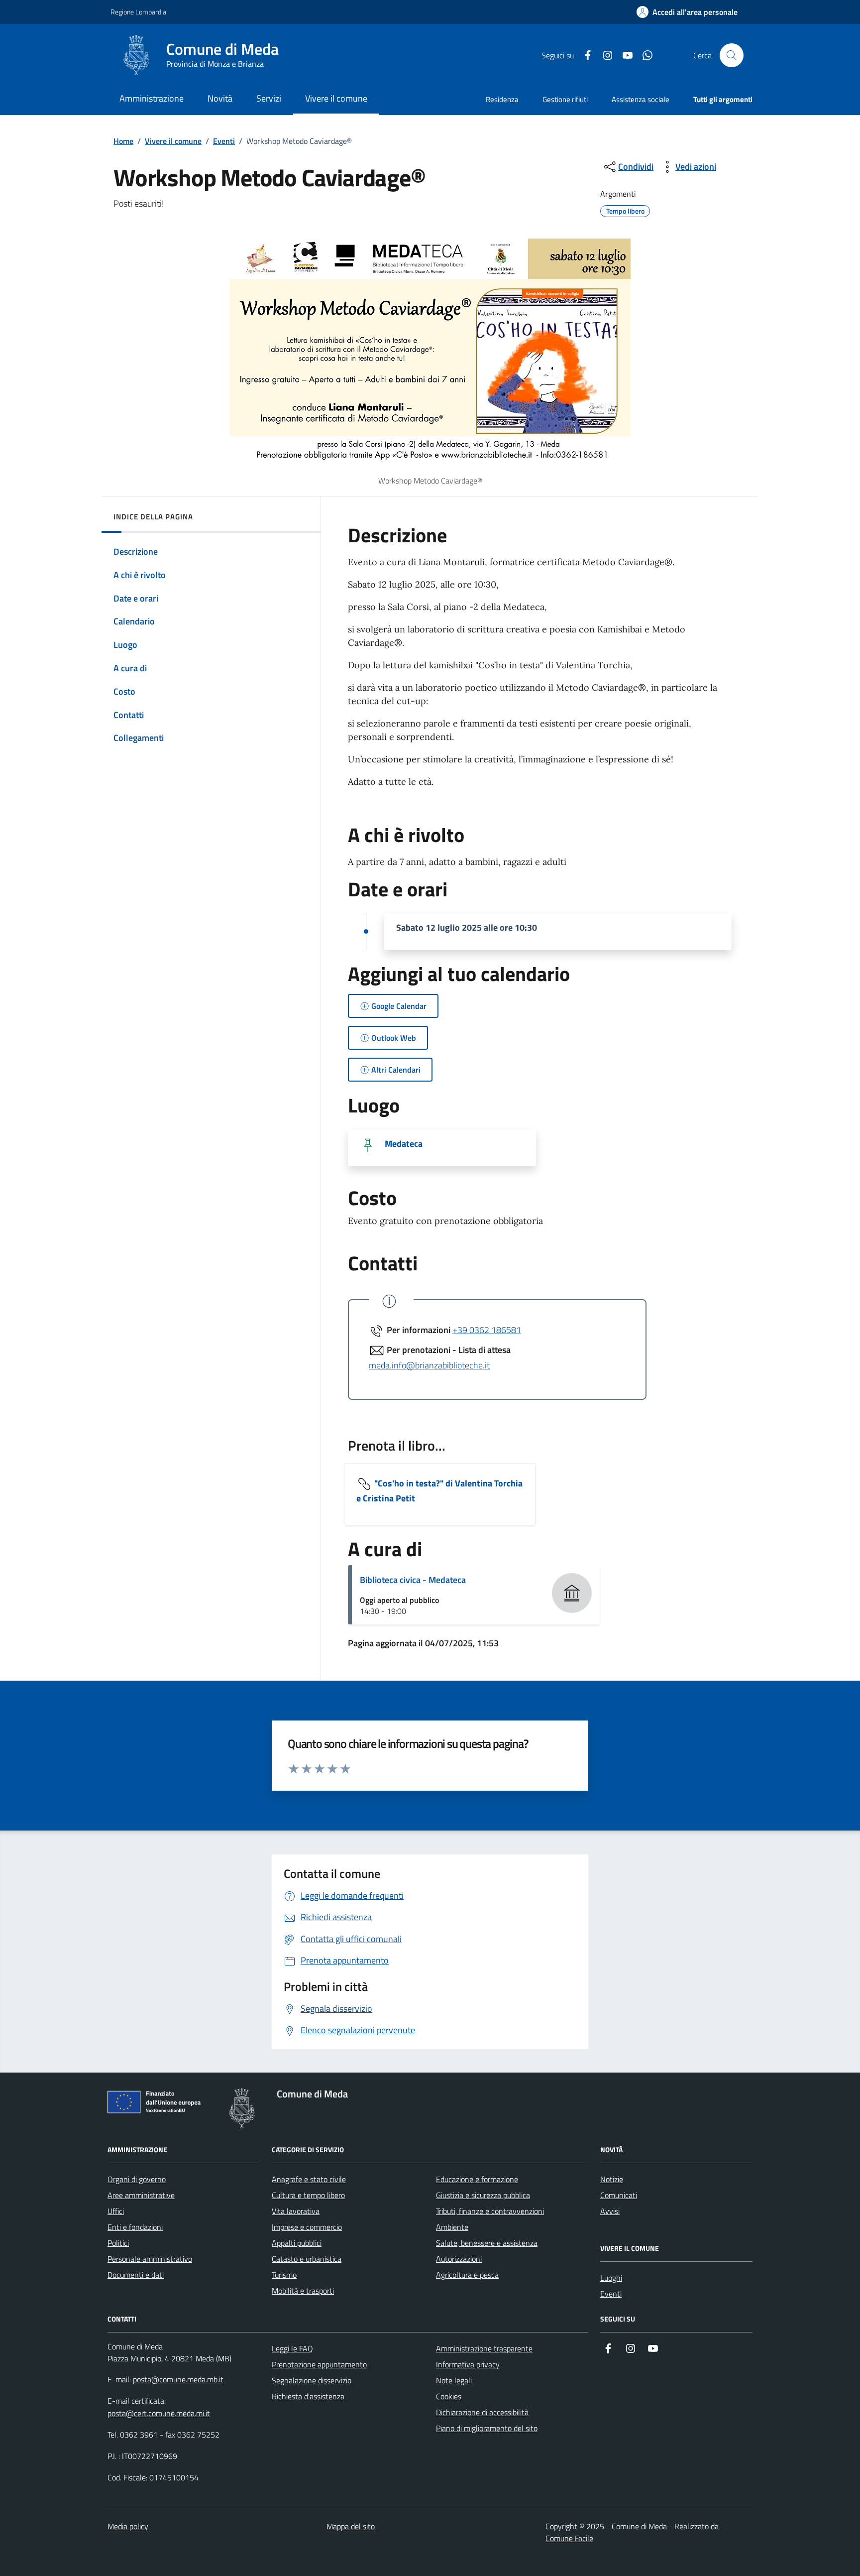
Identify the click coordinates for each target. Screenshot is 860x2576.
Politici (118, 2243)
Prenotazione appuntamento (319, 2364)
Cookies (449, 2396)
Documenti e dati (136, 2275)
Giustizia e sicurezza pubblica (483, 2195)
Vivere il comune (173, 141)
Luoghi (611, 2278)
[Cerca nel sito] (732, 55)
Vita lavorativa (296, 2211)
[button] (687, 12)
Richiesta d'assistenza (308, 2396)
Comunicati (619, 2195)
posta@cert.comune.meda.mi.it (159, 2413)
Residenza (502, 99)
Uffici (116, 2211)
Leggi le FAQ (292, 2348)
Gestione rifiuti (565, 99)
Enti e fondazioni (135, 2227)
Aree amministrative (141, 2195)
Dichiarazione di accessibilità (482, 2412)
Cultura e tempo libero (308, 2195)
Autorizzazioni (459, 2259)
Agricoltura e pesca (467, 2275)
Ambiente (452, 2227)
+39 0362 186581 (487, 1330)
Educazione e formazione (477, 2179)
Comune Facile (569, 2538)
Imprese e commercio (307, 2227)
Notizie (612, 2179)
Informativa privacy (468, 2364)
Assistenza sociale (641, 99)
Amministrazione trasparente (484, 2348)
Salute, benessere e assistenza (487, 2243)
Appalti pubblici (297, 2243)
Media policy (128, 2526)
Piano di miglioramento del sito (487, 2428)
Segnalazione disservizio (312, 2380)
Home (123, 141)
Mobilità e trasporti (303, 2291)
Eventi (224, 141)
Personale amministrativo (150, 2259)
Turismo (284, 2275)
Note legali (454, 2380)
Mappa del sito (351, 2526)
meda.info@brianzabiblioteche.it (429, 1365)
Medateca (404, 1144)
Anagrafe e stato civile (309, 2179)
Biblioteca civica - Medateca (413, 1580)
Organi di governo (137, 2179)
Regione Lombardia (138, 12)
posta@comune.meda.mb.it (178, 2379)
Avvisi (610, 2211)
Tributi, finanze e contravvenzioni (490, 2211)
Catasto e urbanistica (307, 2259)
